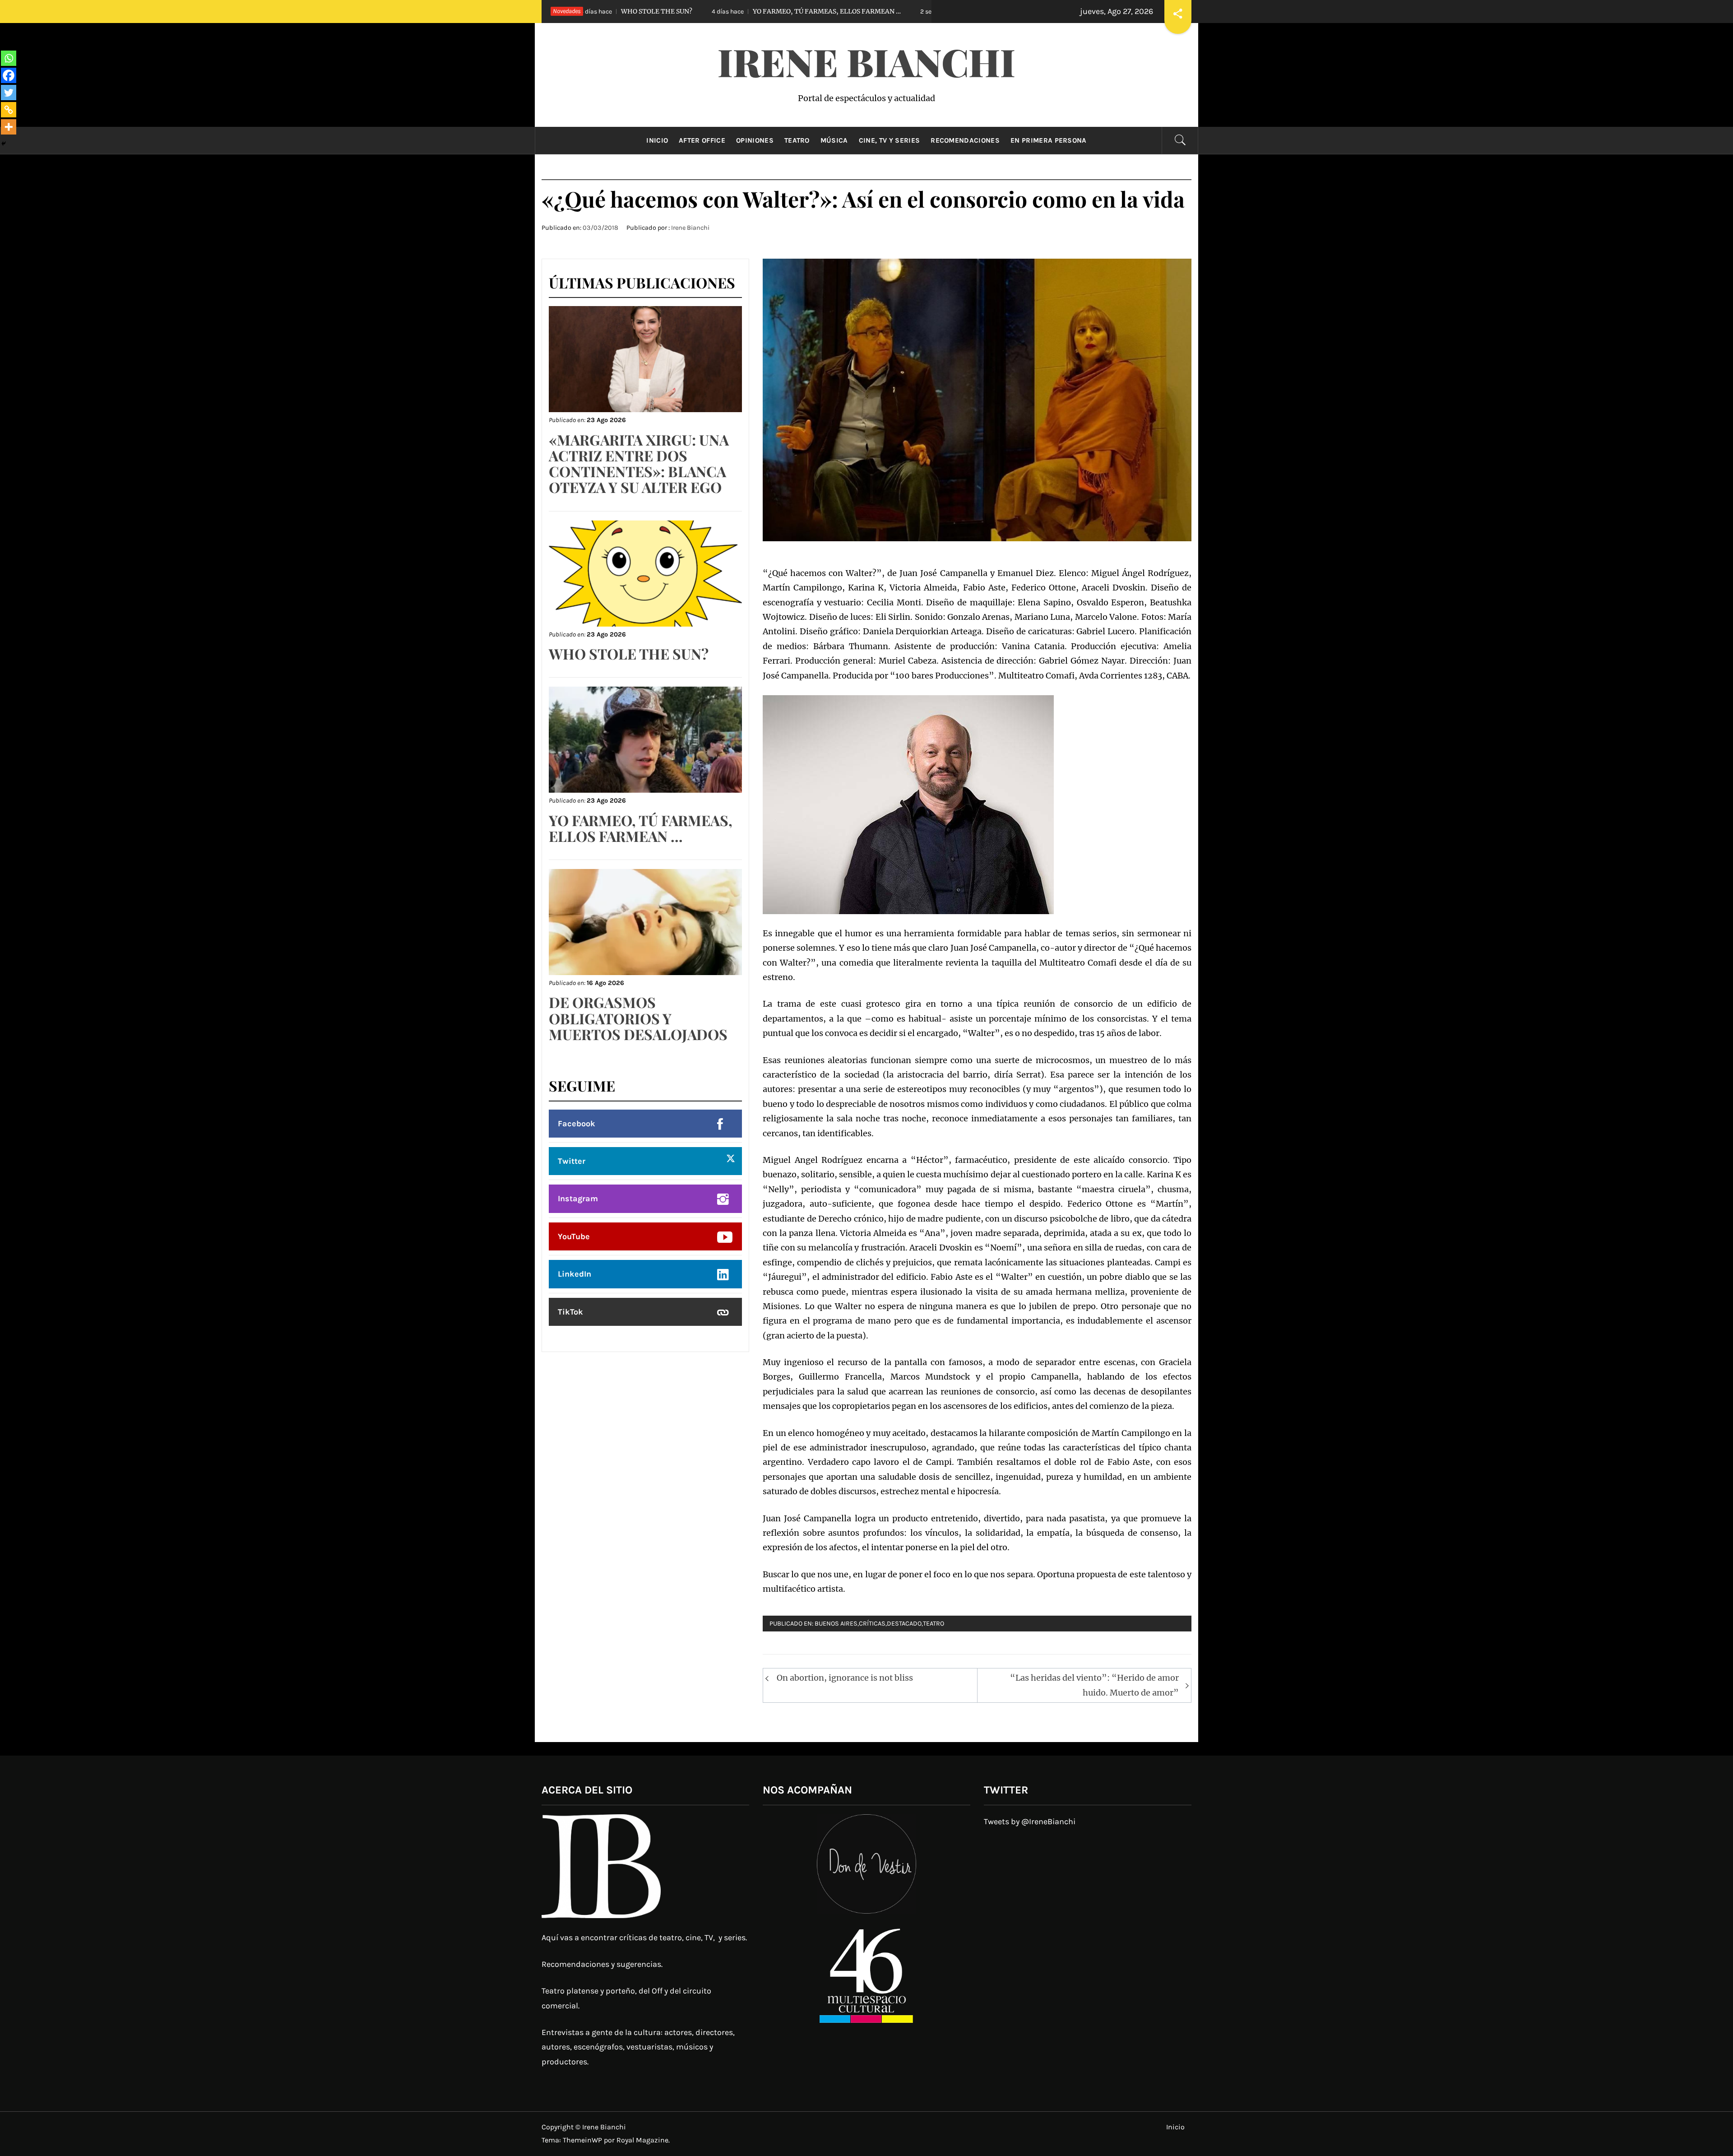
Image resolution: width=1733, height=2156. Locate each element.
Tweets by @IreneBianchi (1030, 1821)
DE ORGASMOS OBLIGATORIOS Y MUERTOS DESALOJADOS (876, 11)
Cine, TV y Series (889, 140)
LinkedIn (575, 1274)
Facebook (577, 1124)
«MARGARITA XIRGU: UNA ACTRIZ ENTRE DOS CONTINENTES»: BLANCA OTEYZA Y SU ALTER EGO (639, 463)
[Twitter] (9, 93)
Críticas (872, 1624)
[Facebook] (9, 75)
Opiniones (755, 140)
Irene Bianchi (866, 61)
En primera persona (1049, 140)
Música (834, 140)
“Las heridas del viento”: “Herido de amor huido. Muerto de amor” (1094, 1685)
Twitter (572, 1161)
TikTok (570, 1312)
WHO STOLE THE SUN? (629, 653)
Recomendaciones (965, 140)
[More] (9, 127)
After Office (702, 140)
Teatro (797, 140)
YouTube (574, 1236)
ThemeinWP (583, 2140)
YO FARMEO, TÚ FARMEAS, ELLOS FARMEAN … (643, 11)
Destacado (904, 1624)
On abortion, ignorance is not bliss (845, 1678)
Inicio (657, 140)
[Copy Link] (9, 110)
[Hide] (4, 144)
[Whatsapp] (9, 58)
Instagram (578, 1199)
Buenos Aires (836, 1624)
